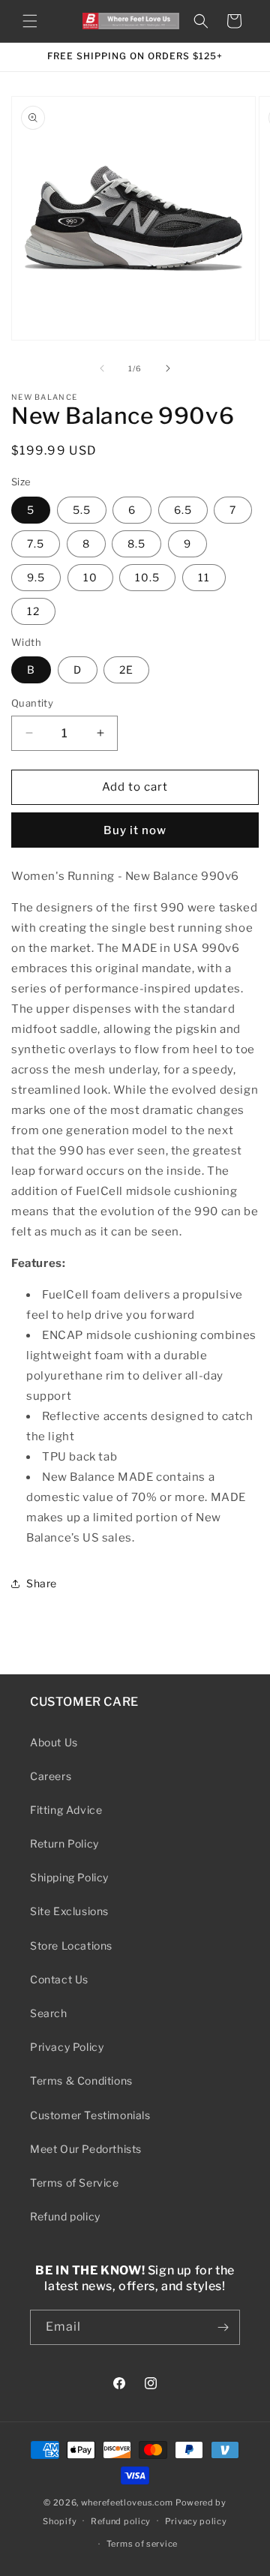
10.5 (147, 577)
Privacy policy (196, 2521)
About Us (54, 1742)
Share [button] (42, 1583)
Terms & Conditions (81, 2081)
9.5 (36, 577)
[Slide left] (102, 368)
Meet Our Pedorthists (86, 2149)
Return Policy (64, 1843)
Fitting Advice (66, 1810)
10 (90, 577)
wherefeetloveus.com (127, 2502)
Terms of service (142, 2544)
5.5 (82, 510)
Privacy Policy (67, 2047)
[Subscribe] (223, 2327)
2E (126, 670)
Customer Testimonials (90, 2115)
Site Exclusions (69, 1911)
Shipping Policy (69, 1877)
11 (204, 577)
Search (49, 2013)
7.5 (36, 543)
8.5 (136, 543)
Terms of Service (75, 2183)
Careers (51, 1776)
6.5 (183, 510)
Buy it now (135, 830)
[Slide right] (168, 368)
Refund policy (65, 2216)
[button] (30, 21)
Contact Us (59, 1979)
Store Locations (71, 1946)
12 (33, 611)
